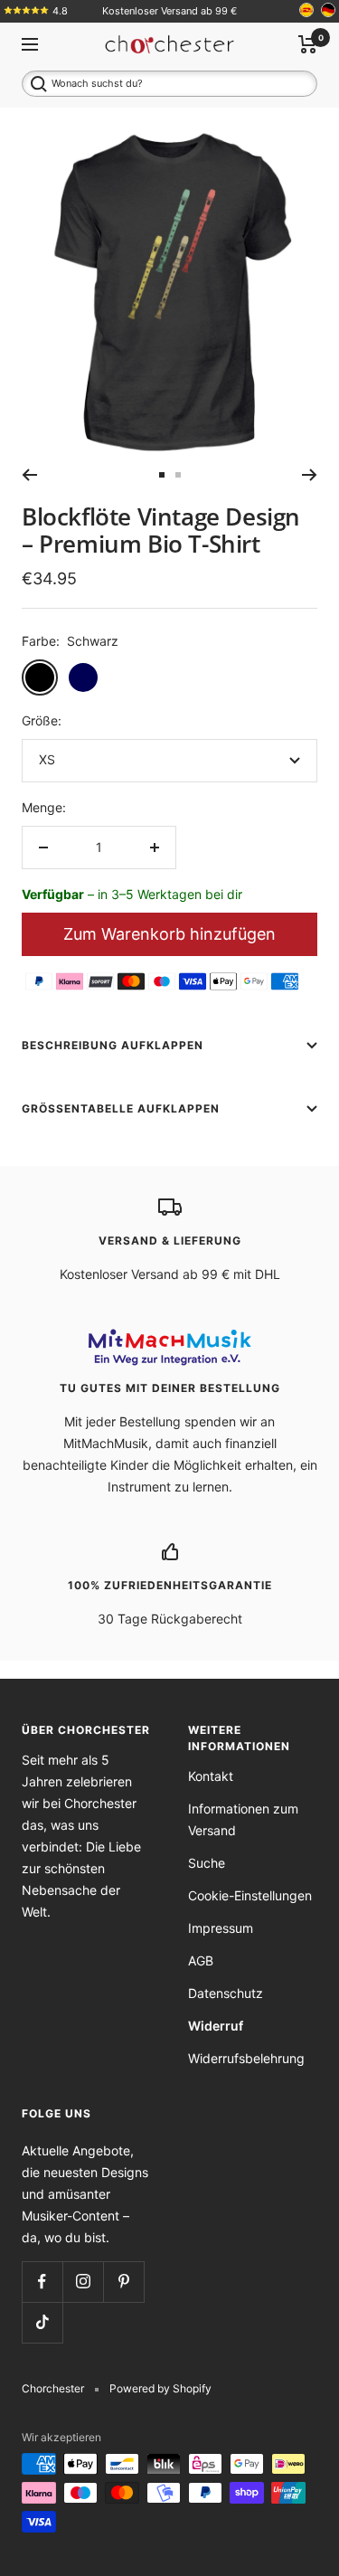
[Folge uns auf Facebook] (42, 2282)
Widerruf (216, 2026)
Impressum (221, 1928)
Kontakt (211, 1776)
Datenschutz (226, 1993)
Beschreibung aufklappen (113, 1045)
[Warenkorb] (308, 44)
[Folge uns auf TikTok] (42, 2322)
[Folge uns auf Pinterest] (123, 2282)
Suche (207, 1863)
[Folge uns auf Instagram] (83, 2282)
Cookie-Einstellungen (250, 1895)
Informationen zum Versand (243, 1819)
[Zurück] (29, 475)
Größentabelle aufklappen (121, 1108)
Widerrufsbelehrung (246, 2058)
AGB (201, 1960)
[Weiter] (310, 475)
